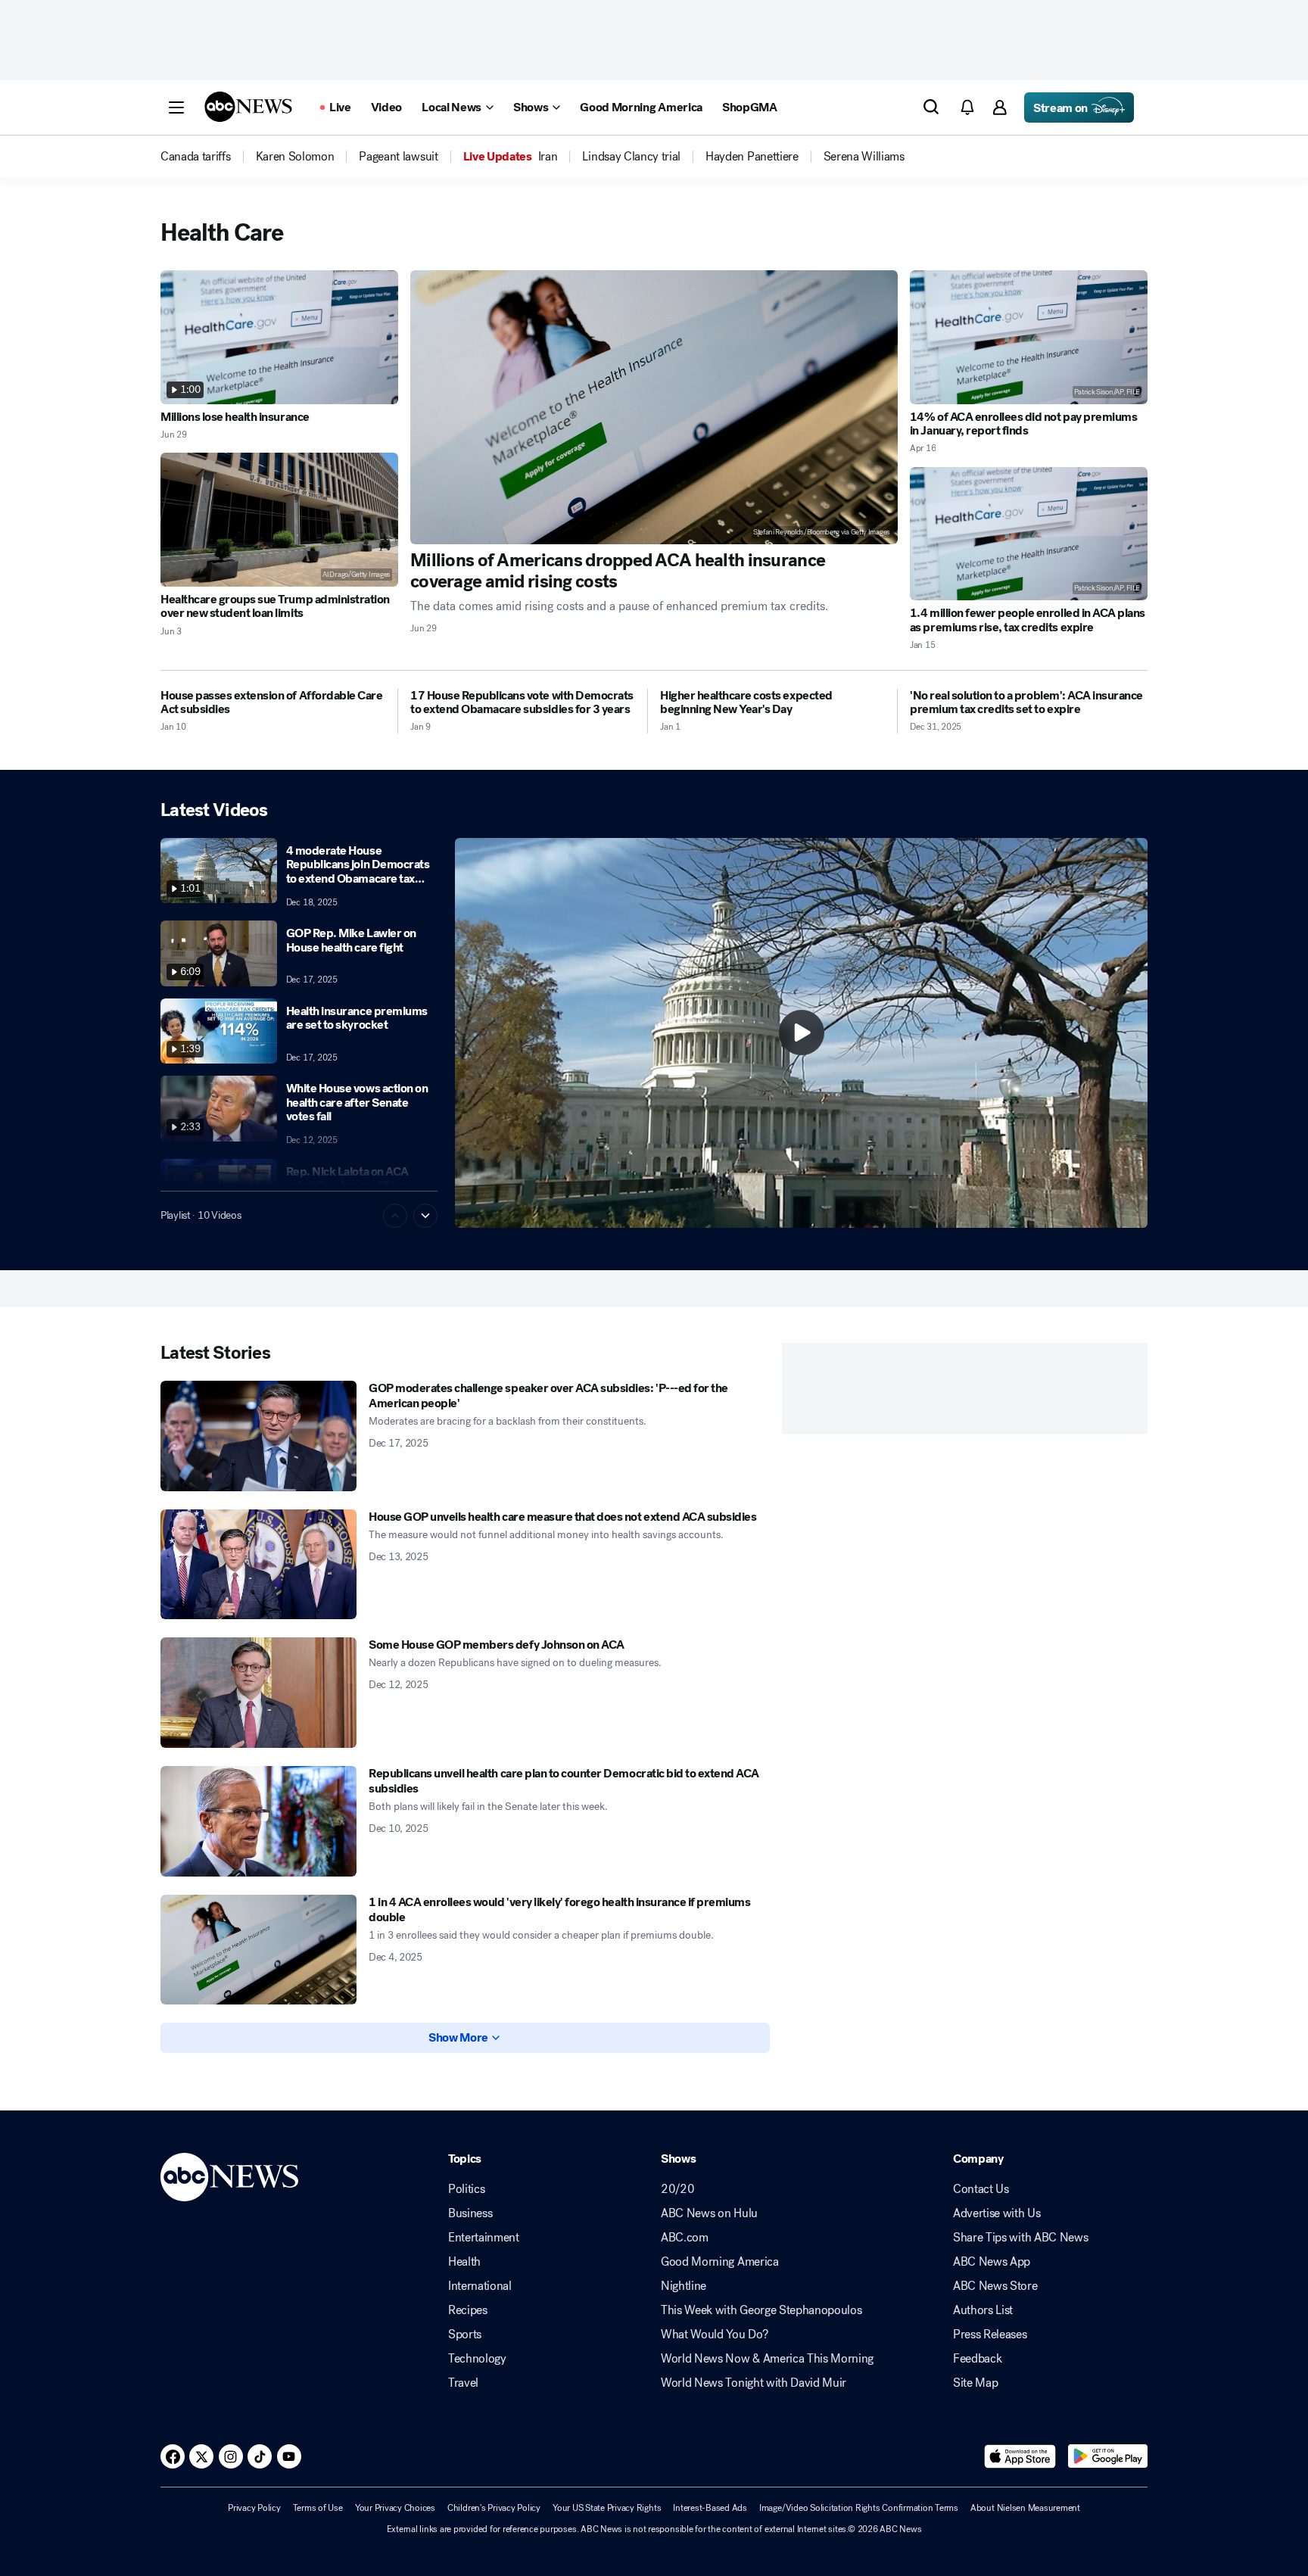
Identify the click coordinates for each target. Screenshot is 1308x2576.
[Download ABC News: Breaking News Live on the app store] (1020, 2456)
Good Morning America (720, 2262)
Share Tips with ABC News (1020, 2238)
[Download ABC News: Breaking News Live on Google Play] (1108, 2456)
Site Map (975, 2383)
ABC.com (685, 2238)
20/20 (677, 2189)
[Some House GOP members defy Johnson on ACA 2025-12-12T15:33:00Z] (258, 1693)
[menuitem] (196, 157)
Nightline (684, 2286)
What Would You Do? (714, 2335)
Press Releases (990, 2335)
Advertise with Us (997, 2213)
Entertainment (484, 2238)
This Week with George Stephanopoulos (761, 2310)
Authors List (983, 2310)
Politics (466, 2189)
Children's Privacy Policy (494, 2508)
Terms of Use (318, 2508)
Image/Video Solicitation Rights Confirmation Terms (859, 2508)
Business (470, 2213)
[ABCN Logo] (248, 107)
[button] (176, 107)
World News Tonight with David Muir (754, 2383)
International (480, 2286)
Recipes (468, 2310)
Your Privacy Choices (395, 2508)
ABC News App (992, 2262)
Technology (477, 2359)
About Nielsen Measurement (1025, 2508)
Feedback (977, 2359)
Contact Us (981, 2189)
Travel (463, 2383)
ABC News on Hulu (709, 2213)
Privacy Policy (254, 2508)
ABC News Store (995, 2286)
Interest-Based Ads (710, 2508)
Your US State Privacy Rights (607, 2508)
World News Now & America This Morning (767, 2359)
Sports (465, 2335)
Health (464, 2262)
